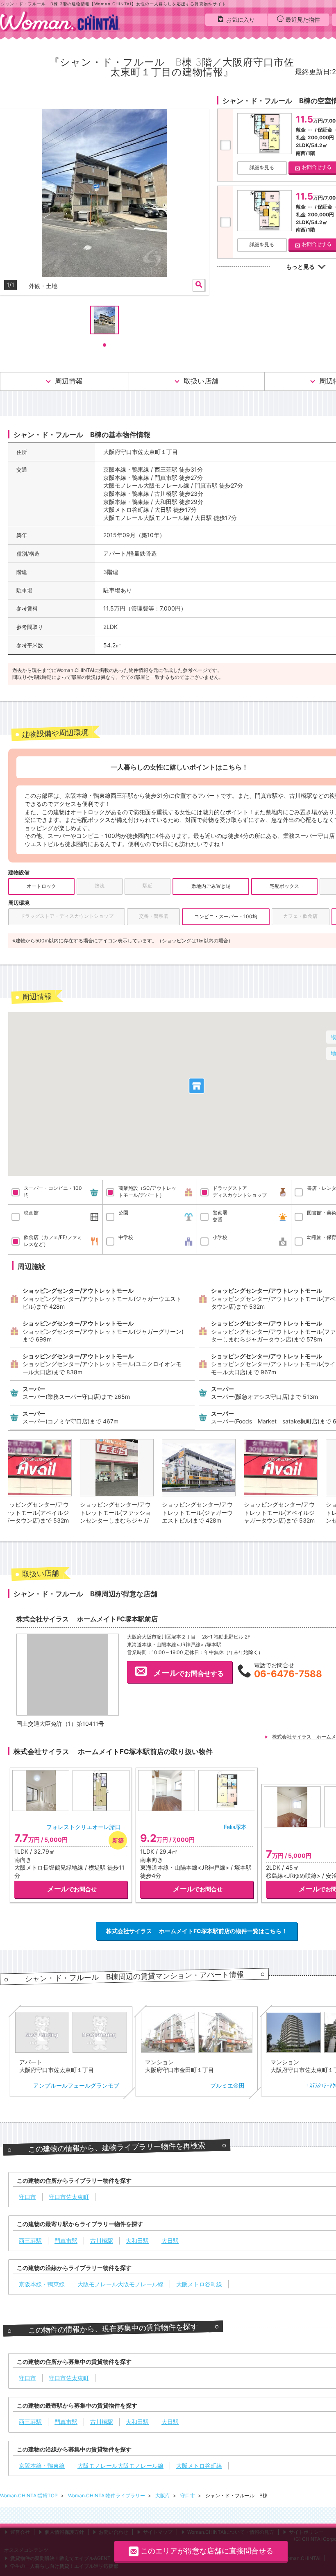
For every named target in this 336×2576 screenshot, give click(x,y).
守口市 (188, 2495)
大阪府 (163, 2495)
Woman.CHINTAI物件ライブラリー (107, 2495)
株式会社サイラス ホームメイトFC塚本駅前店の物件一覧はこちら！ (197, 1931)
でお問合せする (188, 1673)
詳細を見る (262, 167)
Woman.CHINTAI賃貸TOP (30, 2495)
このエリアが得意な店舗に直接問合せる (207, 2551)
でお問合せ (72, 1889)
